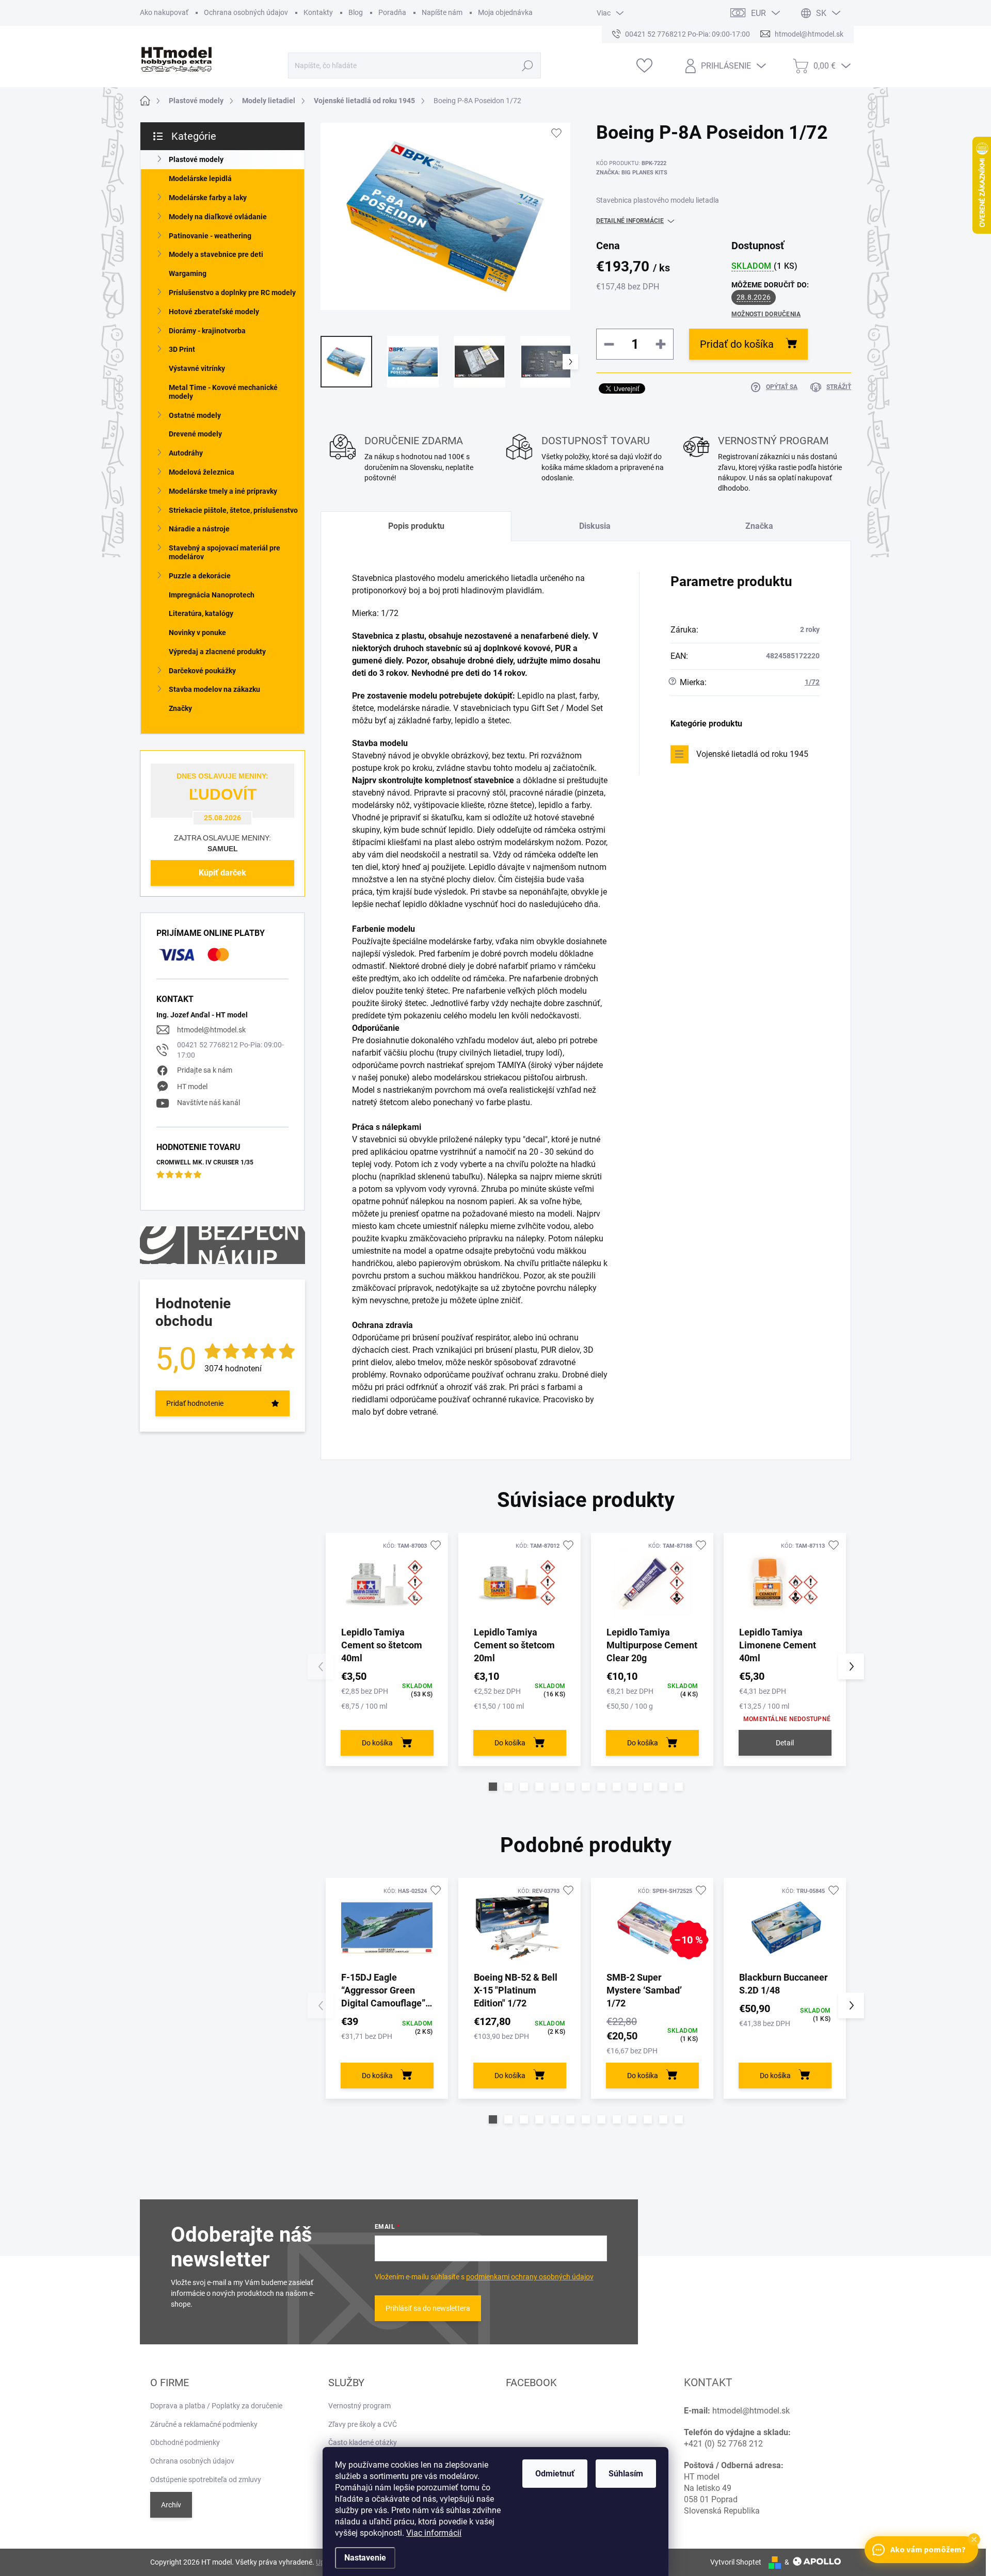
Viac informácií (434, 2533)
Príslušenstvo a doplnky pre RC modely (232, 293)
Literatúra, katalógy (201, 613)
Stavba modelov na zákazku (214, 689)
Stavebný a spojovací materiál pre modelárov (225, 552)
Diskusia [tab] (595, 526)
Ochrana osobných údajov (246, 12)
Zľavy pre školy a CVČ (363, 2424)
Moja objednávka (505, 12)
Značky (180, 708)
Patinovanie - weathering (210, 236)
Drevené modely (195, 434)
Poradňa (392, 12)
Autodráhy (186, 453)
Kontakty (318, 12)
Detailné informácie (630, 221)
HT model (192, 1087)
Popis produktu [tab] (416, 526)
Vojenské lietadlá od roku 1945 (752, 754)
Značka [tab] (759, 526)
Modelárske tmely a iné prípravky (223, 491)
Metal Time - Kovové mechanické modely (223, 392)
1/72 (812, 682)
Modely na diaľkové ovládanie (218, 217)
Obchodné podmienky (185, 2442)
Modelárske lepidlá (200, 179)
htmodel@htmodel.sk (211, 1030)
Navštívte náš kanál (209, 1103)
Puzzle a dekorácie (200, 576)
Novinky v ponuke (197, 633)
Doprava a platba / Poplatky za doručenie (216, 2406)
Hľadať (528, 66)
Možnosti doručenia (766, 314)
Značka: (632, 173)
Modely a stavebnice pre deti (216, 254)
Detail (785, 1743)
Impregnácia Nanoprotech (212, 595)
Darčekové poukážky (202, 671)
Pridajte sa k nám (205, 1070)
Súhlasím (626, 2474)
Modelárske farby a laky (208, 198)
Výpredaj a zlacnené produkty (217, 652)
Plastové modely (196, 159)
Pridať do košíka (737, 344)
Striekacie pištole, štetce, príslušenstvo (233, 510)
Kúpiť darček (222, 873)
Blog (356, 12)
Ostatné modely (195, 415)
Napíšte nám (442, 12)
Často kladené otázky (363, 2442)
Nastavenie (365, 2558)
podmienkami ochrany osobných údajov (530, 2277)
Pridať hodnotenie (195, 1403)
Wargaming (188, 273)
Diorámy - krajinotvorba (207, 331)
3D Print (182, 349)
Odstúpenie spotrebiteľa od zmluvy (206, 2480)
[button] (493, 1787)
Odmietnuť (555, 2474)
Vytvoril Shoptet (736, 2562)
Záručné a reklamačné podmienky (204, 2424)
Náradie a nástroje (199, 529)
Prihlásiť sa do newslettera (428, 2308)
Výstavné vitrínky (197, 368)
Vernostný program (359, 2406)
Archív (171, 2505)
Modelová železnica (202, 472)
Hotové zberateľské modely (214, 312)
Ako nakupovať (164, 12)
